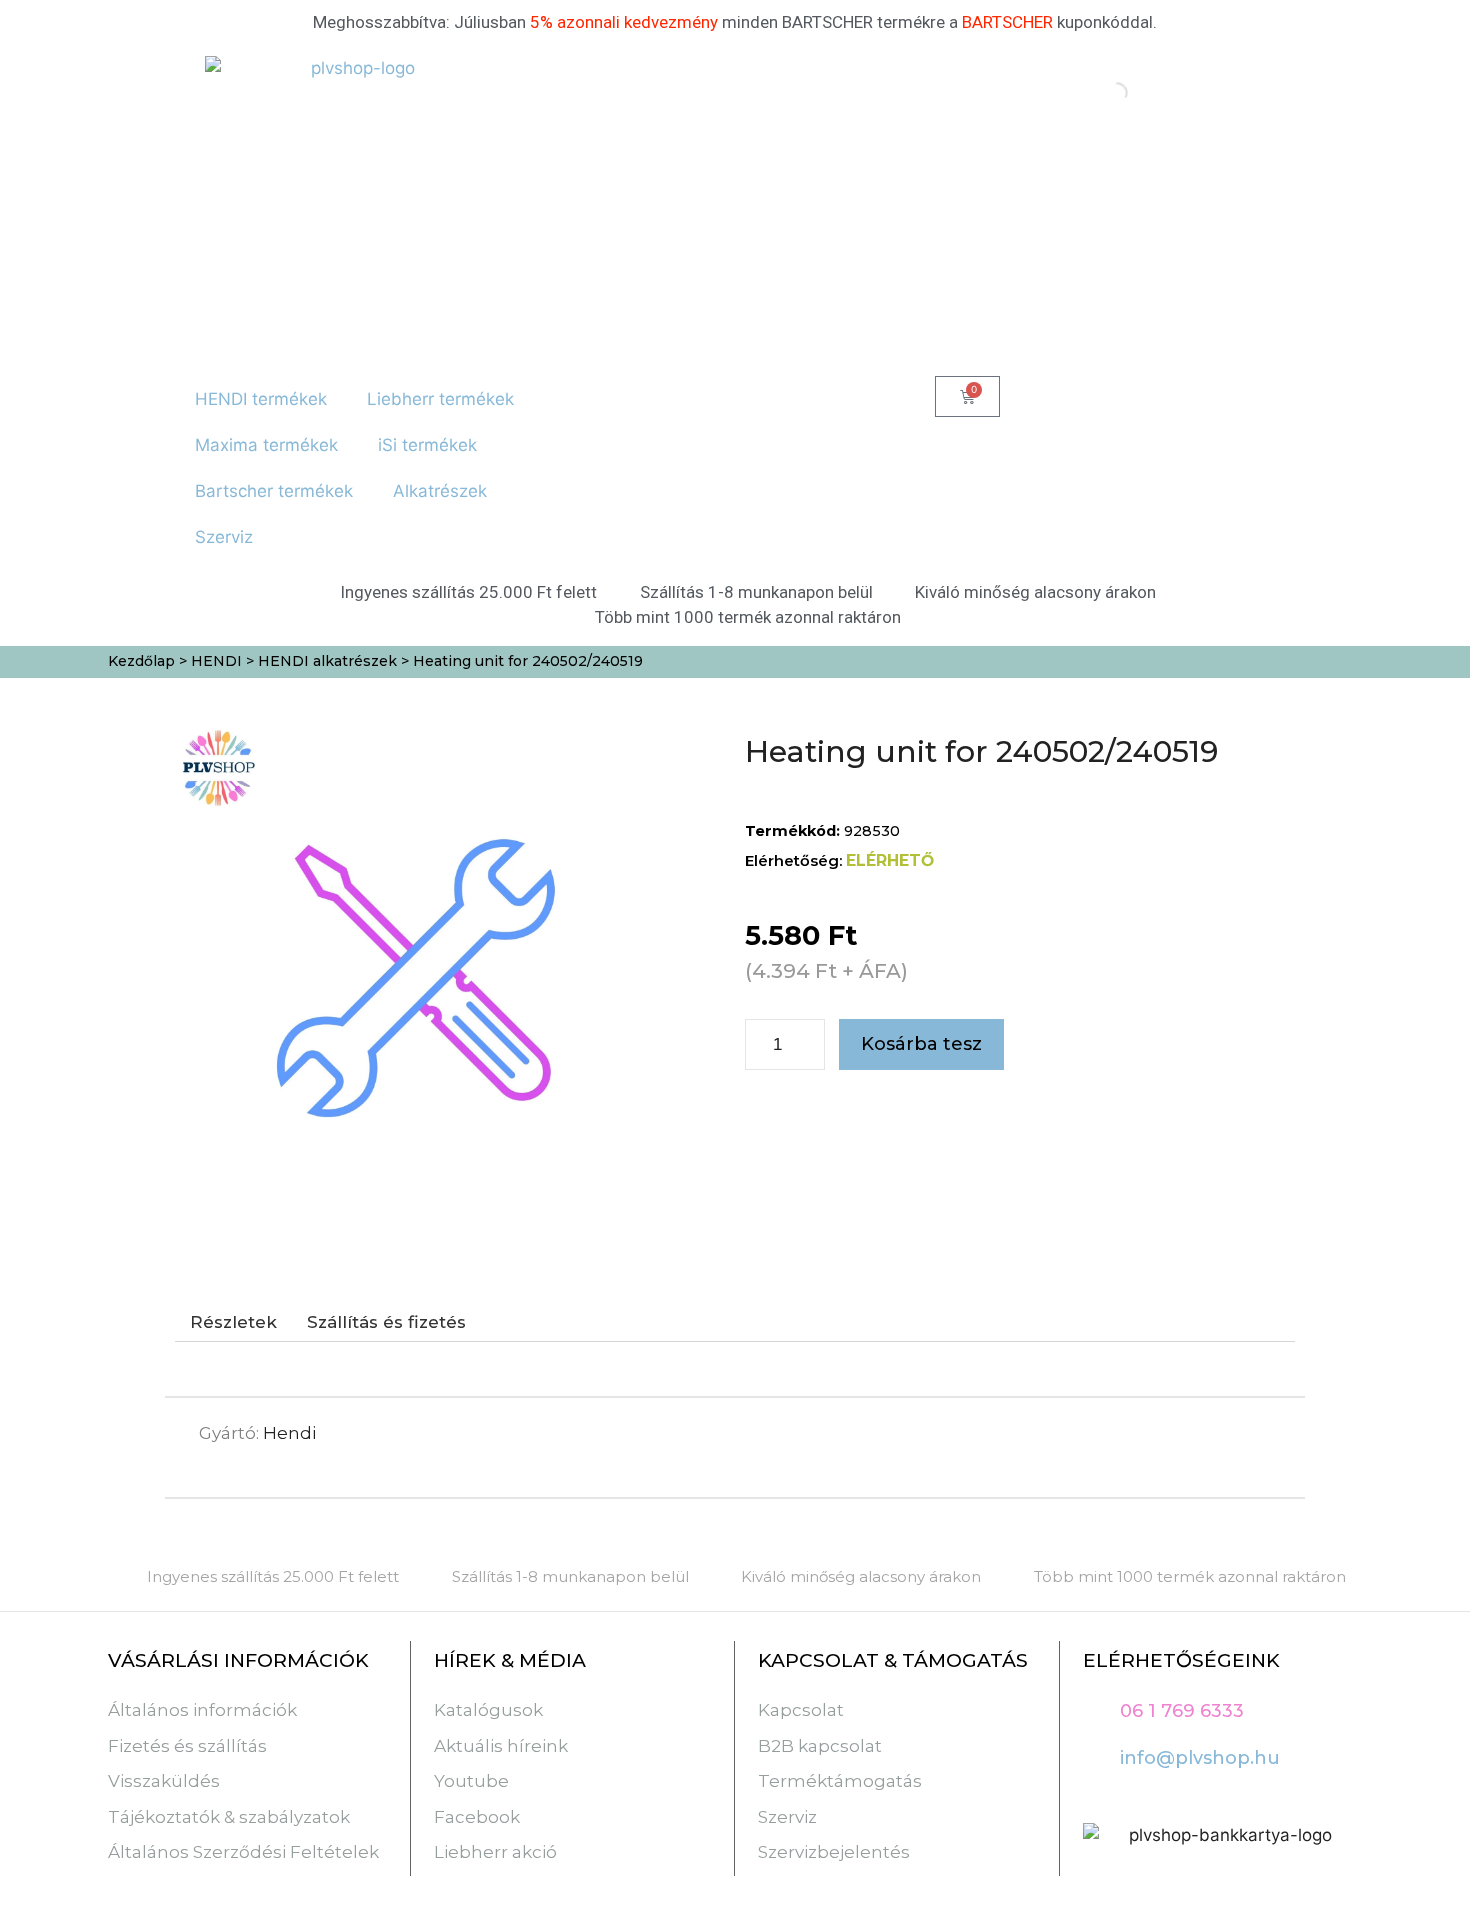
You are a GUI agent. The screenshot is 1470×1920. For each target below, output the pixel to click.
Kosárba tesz (921, 1044)
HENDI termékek (261, 399)
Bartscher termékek (274, 491)
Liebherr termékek (440, 399)
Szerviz (224, 537)
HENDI (216, 661)
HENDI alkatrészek (327, 661)
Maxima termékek (266, 445)
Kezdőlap (141, 661)
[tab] (233, 1323)
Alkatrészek (440, 491)
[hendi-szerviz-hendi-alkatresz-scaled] (421, 972)
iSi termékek (427, 445)
